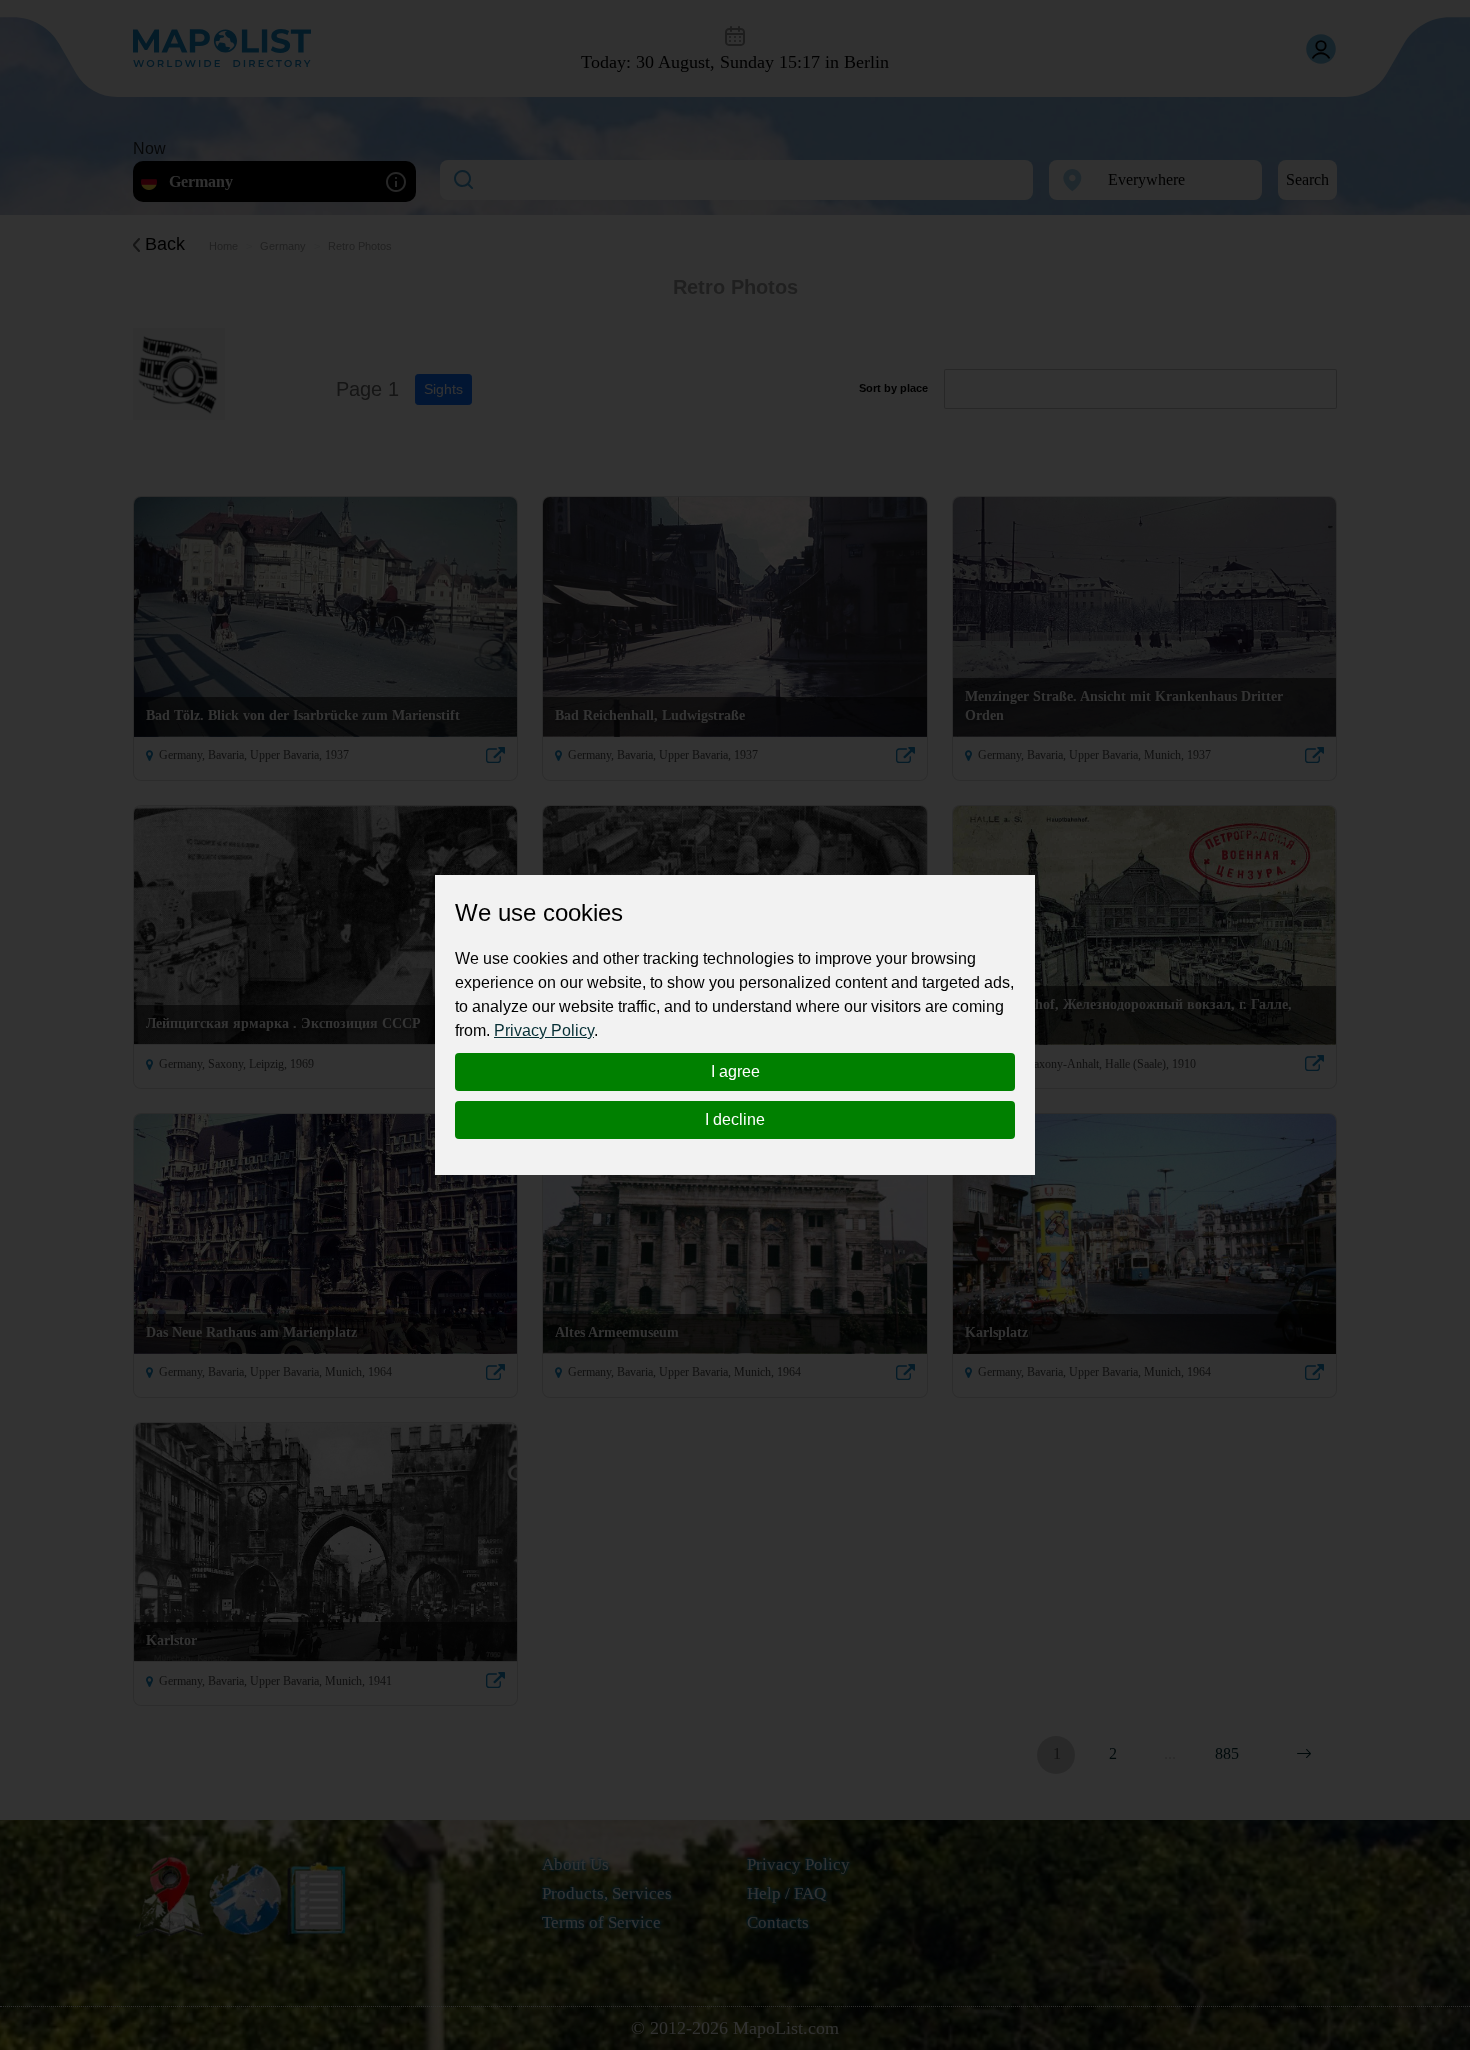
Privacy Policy (544, 1030)
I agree (735, 1071)
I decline (735, 1119)
